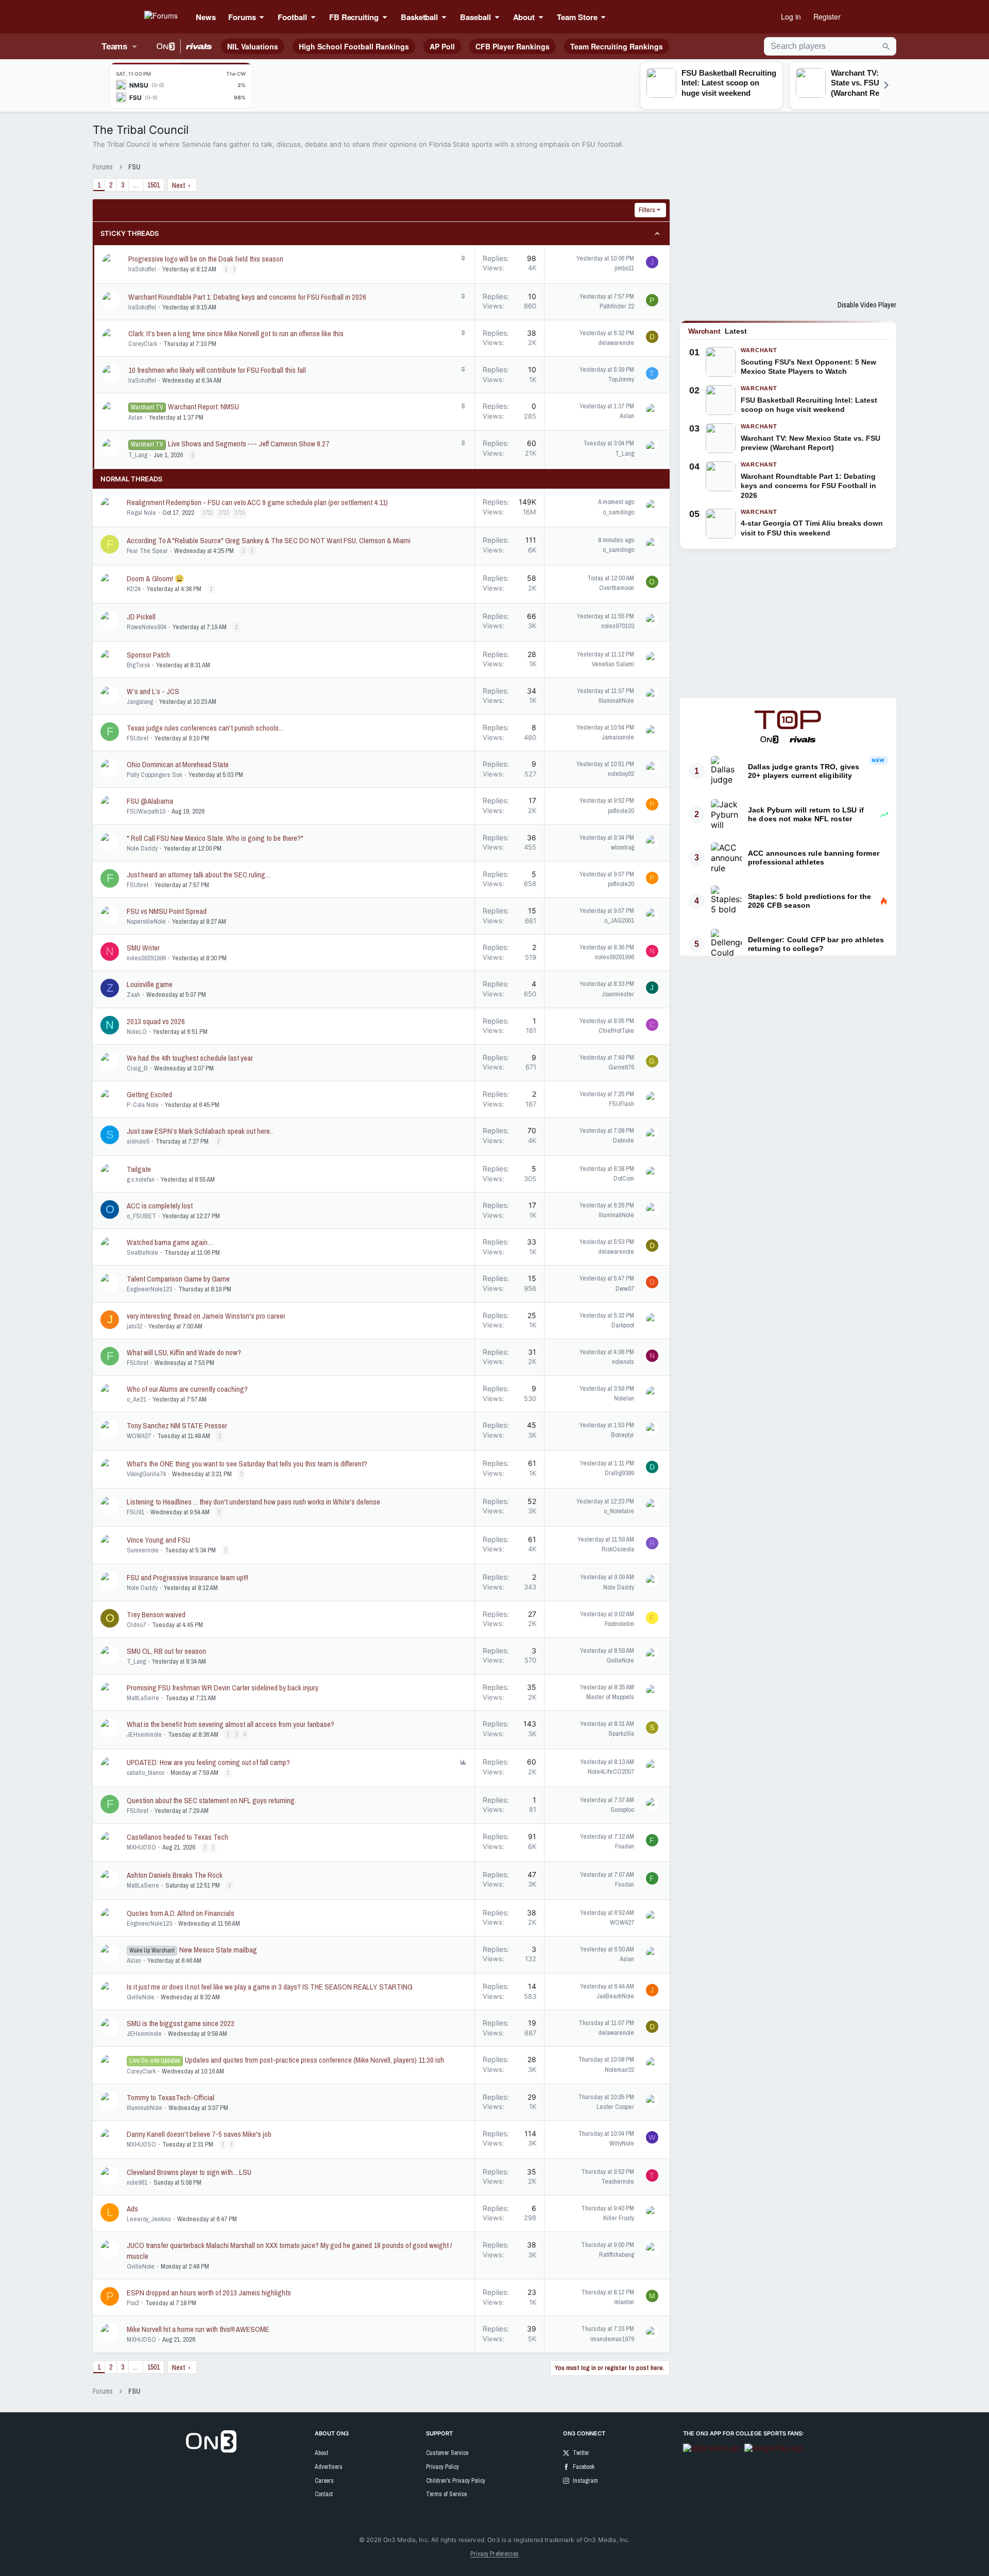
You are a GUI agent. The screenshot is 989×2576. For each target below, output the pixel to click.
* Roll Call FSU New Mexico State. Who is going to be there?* (215, 838)
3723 (224, 513)
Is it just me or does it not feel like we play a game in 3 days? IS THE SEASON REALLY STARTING (270, 1987)
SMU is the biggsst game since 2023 (181, 2023)
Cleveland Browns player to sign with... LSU (189, 2172)
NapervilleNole (146, 921)
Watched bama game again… (170, 1242)
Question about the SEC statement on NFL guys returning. (211, 1800)
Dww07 (625, 1289)
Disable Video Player (867, 305)
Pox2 (133, 2303)
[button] (264, 17)
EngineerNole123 (149, 1289)
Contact (324, 2494)
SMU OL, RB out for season (166, 1651)
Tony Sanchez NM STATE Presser (177, 1425)
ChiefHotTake (616, 1031)
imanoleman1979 (612, 2339)
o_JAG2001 (619, 920)
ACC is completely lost (160, 1206)
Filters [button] (647, 210)
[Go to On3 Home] (211, 2450)
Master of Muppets (610, 1697)
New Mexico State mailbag (218, 1950)
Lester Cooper (615, 2107)
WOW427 (139, 1436)
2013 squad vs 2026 (156, 1021)
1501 (154, 185)
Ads (132, 2209)
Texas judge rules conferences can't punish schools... (205, 728)
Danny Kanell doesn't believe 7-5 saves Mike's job (199, 2134)
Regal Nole (141, 513)
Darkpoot (623, 1325)
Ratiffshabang (617, 2254)
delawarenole (616, 343)
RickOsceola (618, 1549)
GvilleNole (620, 1660)
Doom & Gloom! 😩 (156, 578)
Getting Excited (149, 1094)
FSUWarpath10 (146, 811)
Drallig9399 (619, 1473)
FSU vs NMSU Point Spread (167, 911)
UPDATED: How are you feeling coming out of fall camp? (208, 1762)
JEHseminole (144, 1734)
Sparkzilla (621, 1733)
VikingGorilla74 (146, 1474)
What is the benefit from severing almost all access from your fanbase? (231, 1724)
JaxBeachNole (615, 1996)
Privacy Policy (442, 2467)
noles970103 (618, 626)
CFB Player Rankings (513, 46)
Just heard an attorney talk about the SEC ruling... (198, 875)
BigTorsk (138, 665)
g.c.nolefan (141, 1179)
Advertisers (329, 2467)
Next (178, 185)
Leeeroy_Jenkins (149, 2219)
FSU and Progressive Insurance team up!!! (187, 1577)
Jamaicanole (618, 737)
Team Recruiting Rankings (617, 46)
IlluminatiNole (616, 701)
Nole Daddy (142, 848)
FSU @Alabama (150, 801)
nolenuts (623, 1362)
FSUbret (138, 738)
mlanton (624, 2302)
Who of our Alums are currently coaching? (187, 1389)
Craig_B (137, 1068)
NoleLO (137, 1032)
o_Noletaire (619, 1511)
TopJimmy (621, 379)
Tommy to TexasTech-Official (170, 2097)
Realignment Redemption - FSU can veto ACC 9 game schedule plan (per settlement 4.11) (257, 502)
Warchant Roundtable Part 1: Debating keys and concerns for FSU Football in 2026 (247, 297)
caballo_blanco (146, 1773)
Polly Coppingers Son (155, 775)
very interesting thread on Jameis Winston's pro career (206, 1316)
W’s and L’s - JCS (153, 691)
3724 (240, 513)
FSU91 (135, 1512)
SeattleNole (142, 1252)
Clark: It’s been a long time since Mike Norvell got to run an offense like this (236, 333)
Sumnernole (143, 1550)
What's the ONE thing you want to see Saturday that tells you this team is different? (247, 1464)
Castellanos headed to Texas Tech (177, 1837)
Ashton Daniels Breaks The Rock (175, 1875)
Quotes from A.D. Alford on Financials (181, 1913)
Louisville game (150, 984)
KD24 (134, 589)
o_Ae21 (137, 1399)
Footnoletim (619, 1624)
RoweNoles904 (147, 627)
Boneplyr (623, 1435)
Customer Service (447, 2453)
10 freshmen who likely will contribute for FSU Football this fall (217, 370)
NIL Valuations (253, 46)
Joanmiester (618, 994)
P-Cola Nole (143, 1105)
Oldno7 (136, 1625)
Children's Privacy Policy (456, 2481)
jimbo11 (624, 268)
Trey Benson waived (156, 1614)
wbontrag (623, 847)
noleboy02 (621, 774)
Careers (324, 2481)
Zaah (133, 995)
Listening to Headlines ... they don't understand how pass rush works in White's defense (253, 1502)
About (321, 2453)
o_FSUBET (141, 1216)
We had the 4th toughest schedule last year (190, 1058)
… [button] (136, 185)
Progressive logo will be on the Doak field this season (206, 259)
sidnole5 (138, 1141)
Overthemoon (617, 588)
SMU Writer (143, 948)
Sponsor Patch (148, 655)
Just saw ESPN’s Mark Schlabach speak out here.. (200, 1131)
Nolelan (624, 1398)
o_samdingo (618, 512)
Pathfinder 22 (617, 306)
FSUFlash (621, 1104)
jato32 (134, 1326)
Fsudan (625, 1846)
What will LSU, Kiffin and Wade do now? (184, 1352)
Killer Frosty (619, 2218)
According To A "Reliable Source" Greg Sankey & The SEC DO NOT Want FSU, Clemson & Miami (269, 540)
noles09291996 (146, 958)
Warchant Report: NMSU (203, 407)
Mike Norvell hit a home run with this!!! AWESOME (198, 2329)
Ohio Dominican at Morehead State (178, 764)
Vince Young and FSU (158, 1540)
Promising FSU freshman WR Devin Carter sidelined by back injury (223, 1688)
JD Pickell (141, 617)
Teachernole (618, 2181)
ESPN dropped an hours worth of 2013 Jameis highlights (209, 2293)
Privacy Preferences (494, 2554)
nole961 (137, 2182)
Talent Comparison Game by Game (178, 1279)
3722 (208, 513)
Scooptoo (622, 1810)
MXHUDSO (141, 1847)
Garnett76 (621, 1067)
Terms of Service (446, 2494)
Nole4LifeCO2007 (611, 1771)
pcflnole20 (621, 811)
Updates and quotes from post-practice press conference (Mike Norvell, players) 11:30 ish (314, 2060)
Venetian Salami (613, 664)
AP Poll (442, 46)
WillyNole (622, 2143)
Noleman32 (619, 2070)
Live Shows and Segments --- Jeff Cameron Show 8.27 (249, 444)
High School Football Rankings (354, 46)
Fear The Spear (147, 551)
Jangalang (140, 702)
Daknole (624, 1140)
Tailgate (139, 1169)
